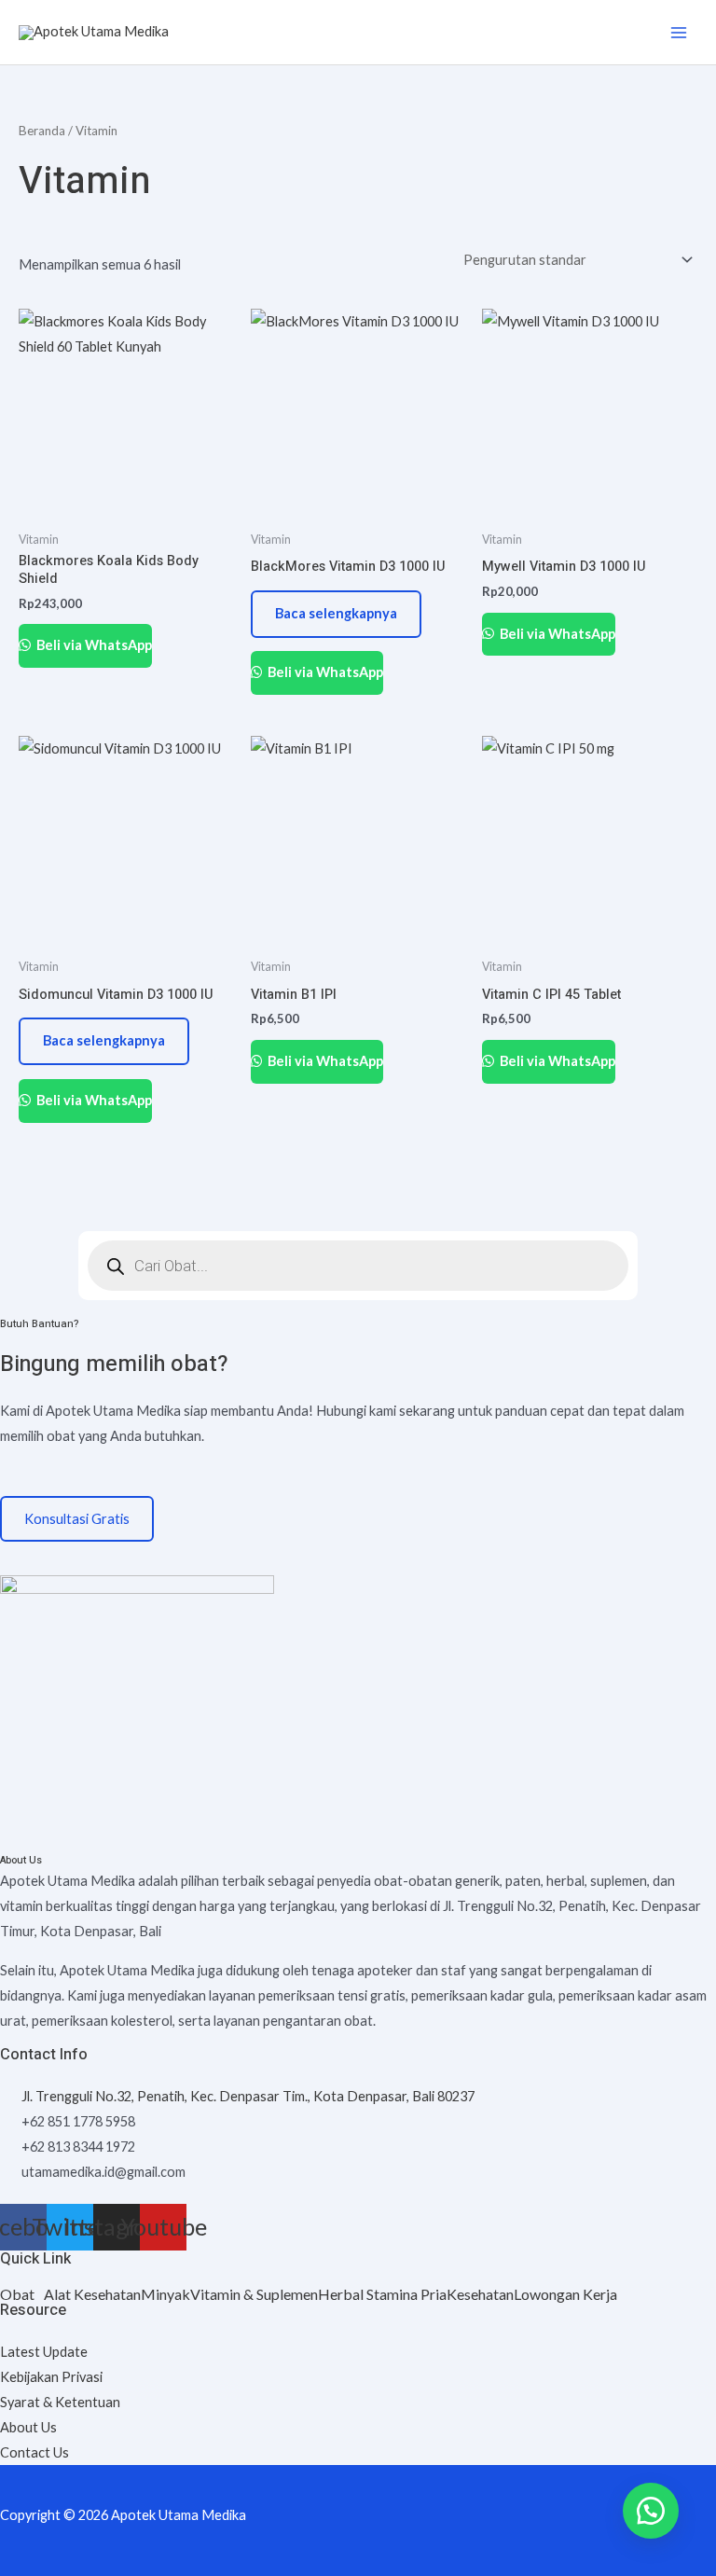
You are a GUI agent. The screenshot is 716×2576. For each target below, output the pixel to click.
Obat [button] (17, 2294)
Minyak (165, 2294)
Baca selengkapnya (336, 613)
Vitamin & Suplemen (254, 2294)
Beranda (42, 131)
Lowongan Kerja (565, 2294)
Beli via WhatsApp (93, 645)
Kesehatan (480, 2294)
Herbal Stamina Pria (382, 2294)
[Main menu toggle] (679, 32)
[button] (22, 2294)
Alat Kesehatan (92, 2294)
